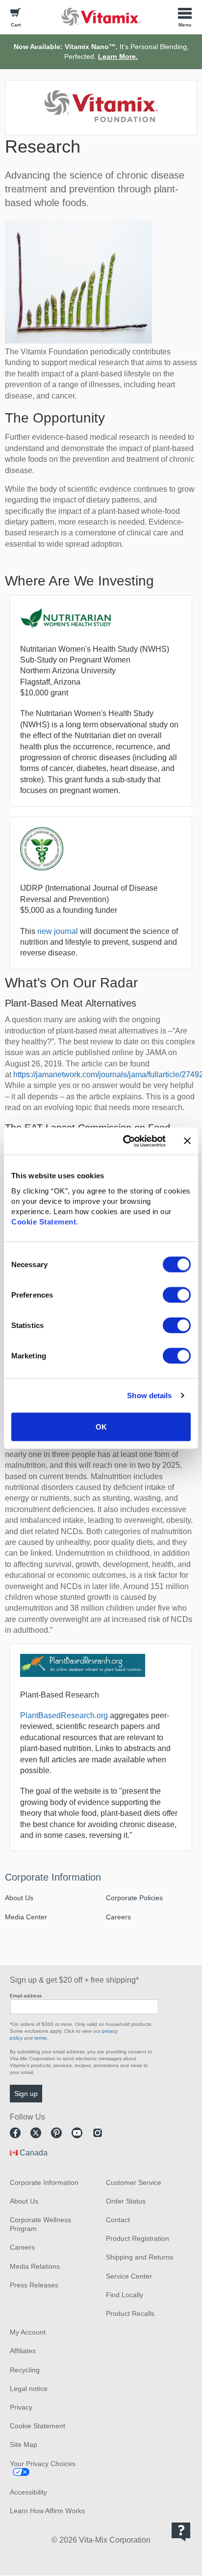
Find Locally (125, 2295)
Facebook (15, 2133)
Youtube (77, 2133)
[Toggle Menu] (185, 17)
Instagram (98, 2133)
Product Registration (138, 2238)
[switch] (177, 1295)
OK (101, 1426)
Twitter (36, 2133)
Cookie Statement (44, 1221)
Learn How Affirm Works (47, 2511)
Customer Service (134, 2182)
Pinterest (56, 2133)
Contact (118, 2220)
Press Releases (34, 2285)
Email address (26, 1996)
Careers (118, 1917)
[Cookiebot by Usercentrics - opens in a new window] (125, 1141)
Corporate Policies (134, 1898)
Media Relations (35, 2266)
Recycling (25, 2370)
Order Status (126, 2201)
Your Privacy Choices (43, 2464)
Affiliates (23, 2351)
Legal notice (29, 2389)
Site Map (24, 2444)
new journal (58, 931)
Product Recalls (130, 2313)
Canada (34, 2153)
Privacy (21, 2407)
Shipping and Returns (139, 2257)
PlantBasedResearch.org (64, 1715)
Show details (149, 1395)
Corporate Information (53, 1877)
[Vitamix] (101, 16)
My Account (28, 2332)
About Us (19, 1898)
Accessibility (28, 2492)
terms (40, 2038)
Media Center (26, 1917)
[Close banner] (187, 1141)
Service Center (129, 2276)
